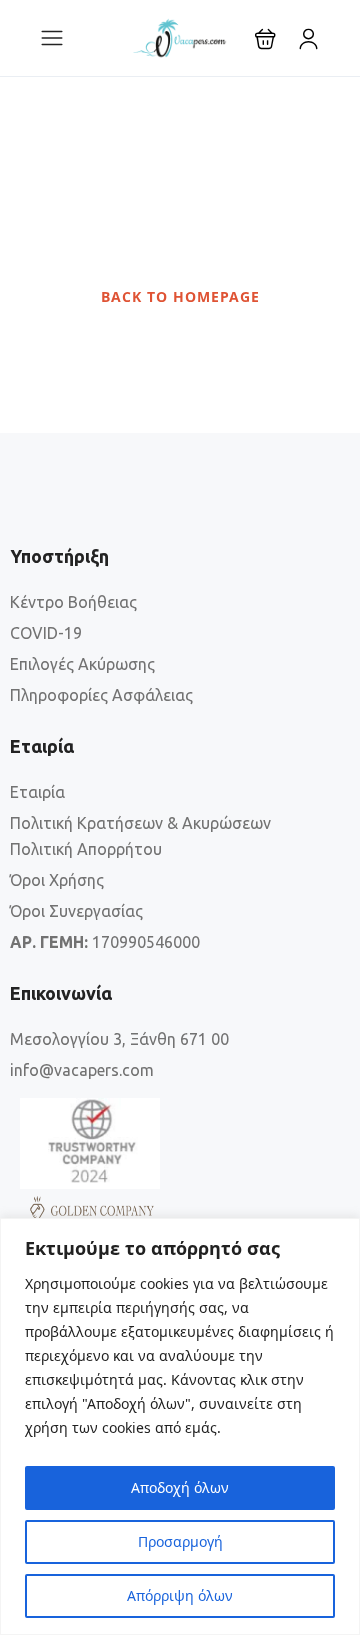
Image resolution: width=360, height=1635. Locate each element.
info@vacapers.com (82, 1070)
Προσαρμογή (180, 1541)
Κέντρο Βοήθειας (73, 602)
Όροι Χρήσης (57, 880)
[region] (180, 1426)
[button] (265, 38)
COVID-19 (46, 633)
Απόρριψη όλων (180, 1595)
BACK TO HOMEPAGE (180, 296)
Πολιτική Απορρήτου (86, 849)
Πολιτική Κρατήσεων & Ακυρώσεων (140, 823)
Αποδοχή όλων (180, 1487)
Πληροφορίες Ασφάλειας (101, 695)
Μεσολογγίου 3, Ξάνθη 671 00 (119, 1039)
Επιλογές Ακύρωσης (82, 664)
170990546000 (105, 942)
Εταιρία (37, 792)
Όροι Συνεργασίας (76, 911)
